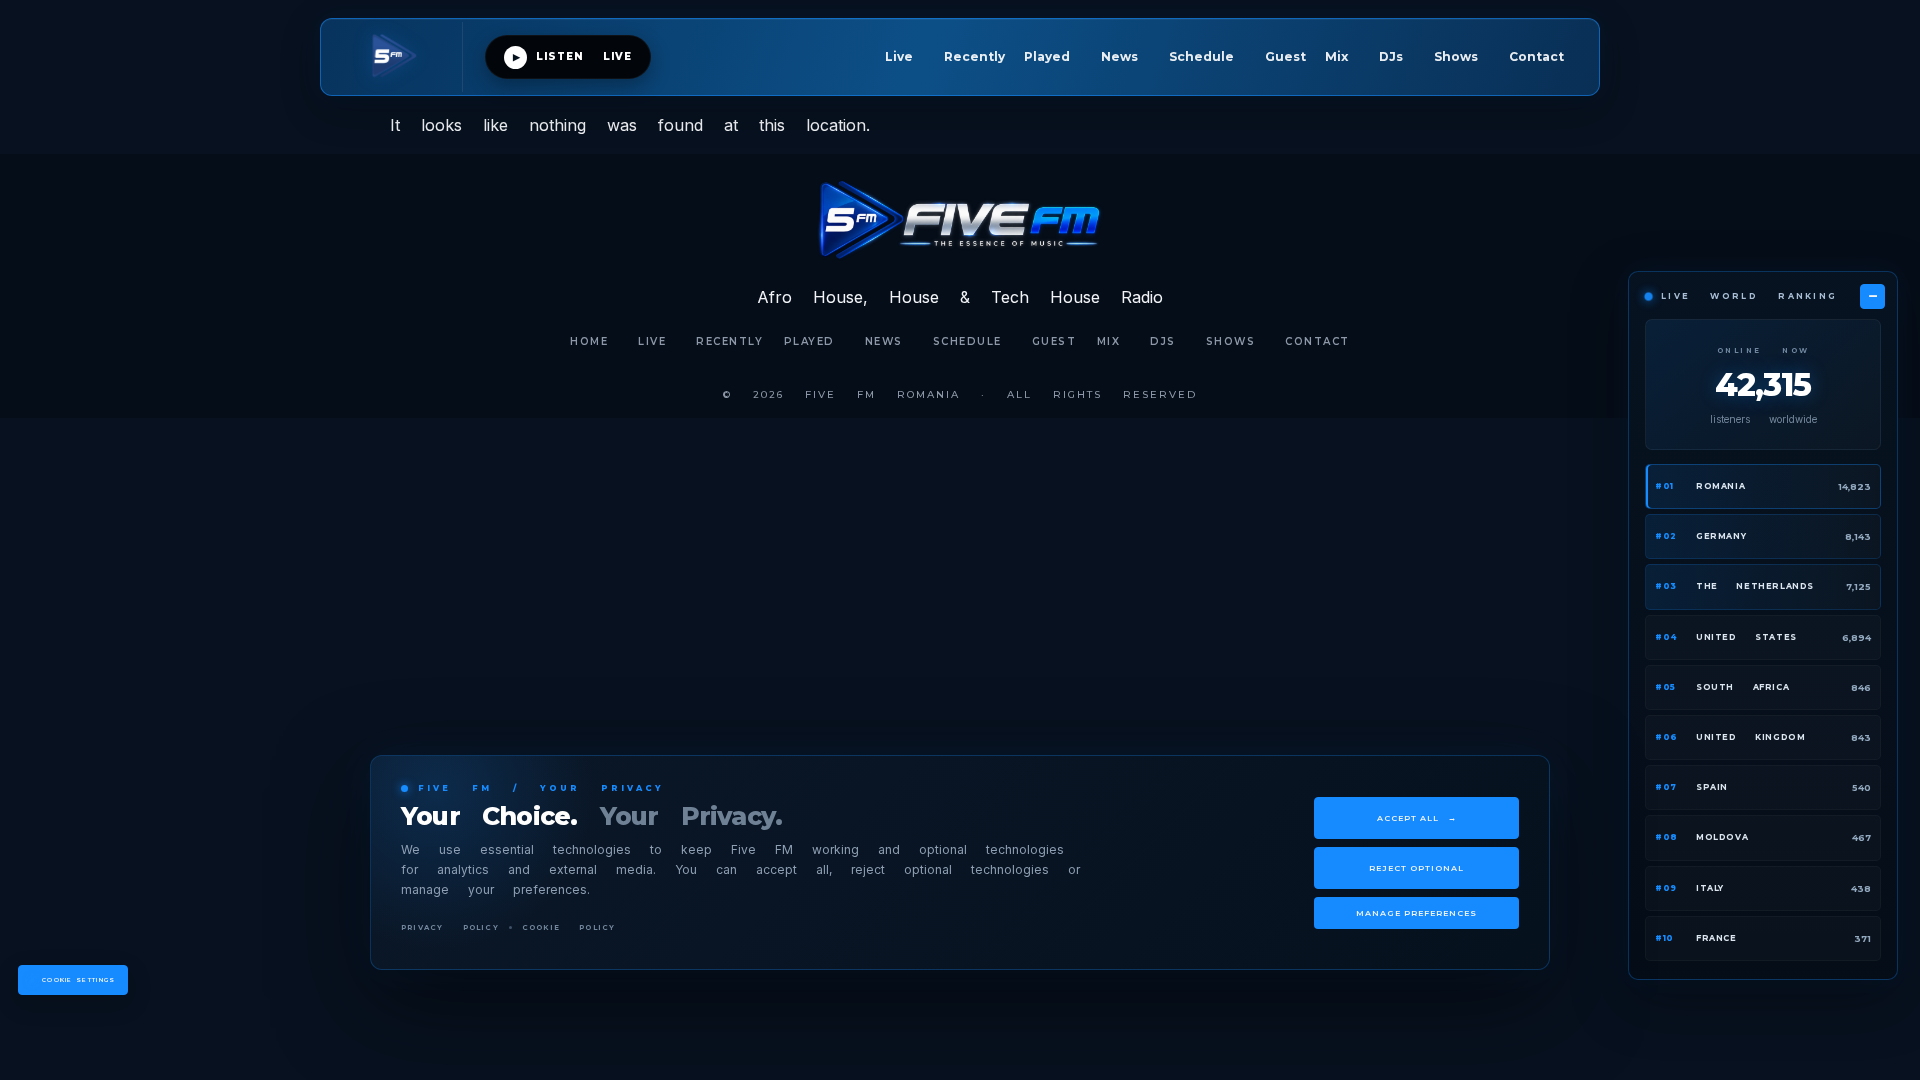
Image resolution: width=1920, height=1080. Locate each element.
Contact (1536, 56)
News (1119, 56)
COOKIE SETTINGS (79, 980)
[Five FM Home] (403, 57)
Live (899, 56)
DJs (1391, 56)
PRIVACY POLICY (450, 927)
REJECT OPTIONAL (1416, 868)
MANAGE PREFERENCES (1416, 913)
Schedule (1201, 56)
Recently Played (1007, 56)
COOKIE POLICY (569, 927)
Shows (1456, 56)
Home (589, 341)
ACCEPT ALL (1417, 818)
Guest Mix (1306, 56)
